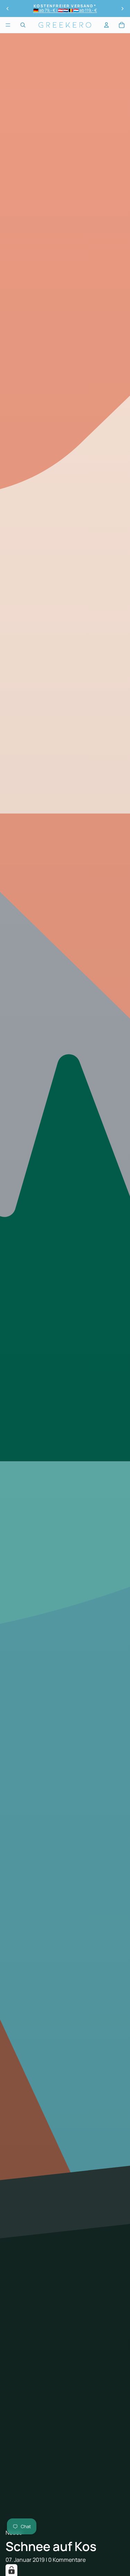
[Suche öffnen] (23, 25)
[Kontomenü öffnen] (106, 25)
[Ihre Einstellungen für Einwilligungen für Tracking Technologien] (11, 2570)
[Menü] (8, 25)
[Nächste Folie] (122, 9)
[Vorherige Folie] (8, 9)
